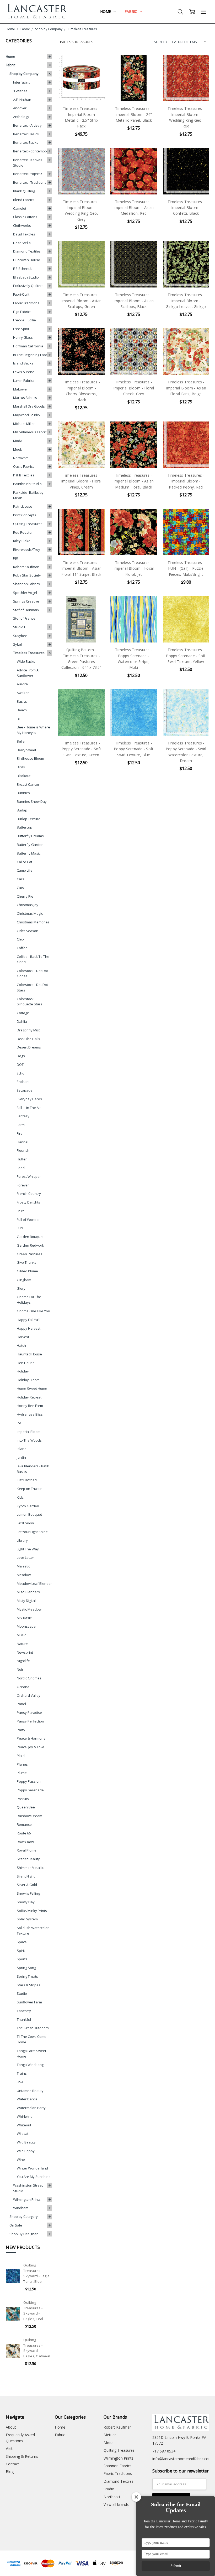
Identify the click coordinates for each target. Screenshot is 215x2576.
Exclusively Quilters (28, 286)
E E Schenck (22, 269)
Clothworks (22, 225)
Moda (18, 441)
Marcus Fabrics (25, 398)
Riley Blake (22, 541)
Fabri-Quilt (21, 294)
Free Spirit (21, 329)
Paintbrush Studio (27, 484)
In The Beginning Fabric (31, 355)
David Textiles (24, 234)
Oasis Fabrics (24, 466)
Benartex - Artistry (27, 125)
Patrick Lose (23, 506)
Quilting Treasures (28, 524)
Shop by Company (24, 74)
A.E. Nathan (22, 100)
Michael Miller (24, 424)
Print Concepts (25, 515)
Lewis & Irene (24, 372)
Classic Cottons (25, 217)
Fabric (131, 11)
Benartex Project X (28, 174)
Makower (21, 389)
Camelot (20, 208)
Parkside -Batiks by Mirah (28, 495)
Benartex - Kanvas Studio (28, 163)
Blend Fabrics (24, 200)
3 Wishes (20, 91)
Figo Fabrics (22, 312)
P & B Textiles (24, 475)
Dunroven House (27, 260)
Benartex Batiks (26, 142)
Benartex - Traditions (30, 182)
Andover (20, 108)
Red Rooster (23, 532)
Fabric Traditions (26, 303)
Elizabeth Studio (26, 277)
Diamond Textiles (27, 251)
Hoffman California (28, 346)
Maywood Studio (26, 415)
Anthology (21, 117)
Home (106, 11)
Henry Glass (23, 337)
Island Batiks (23, 363)
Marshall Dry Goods (29, 406)
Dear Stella (22, 243)
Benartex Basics (26, 134)
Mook (18, 449)
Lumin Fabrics (24, 381)
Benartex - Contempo (30, 151)
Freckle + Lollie (25, 320)
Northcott (20, 458)
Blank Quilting (24, 191)
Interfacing (22, 82)
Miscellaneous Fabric (30, 432)
